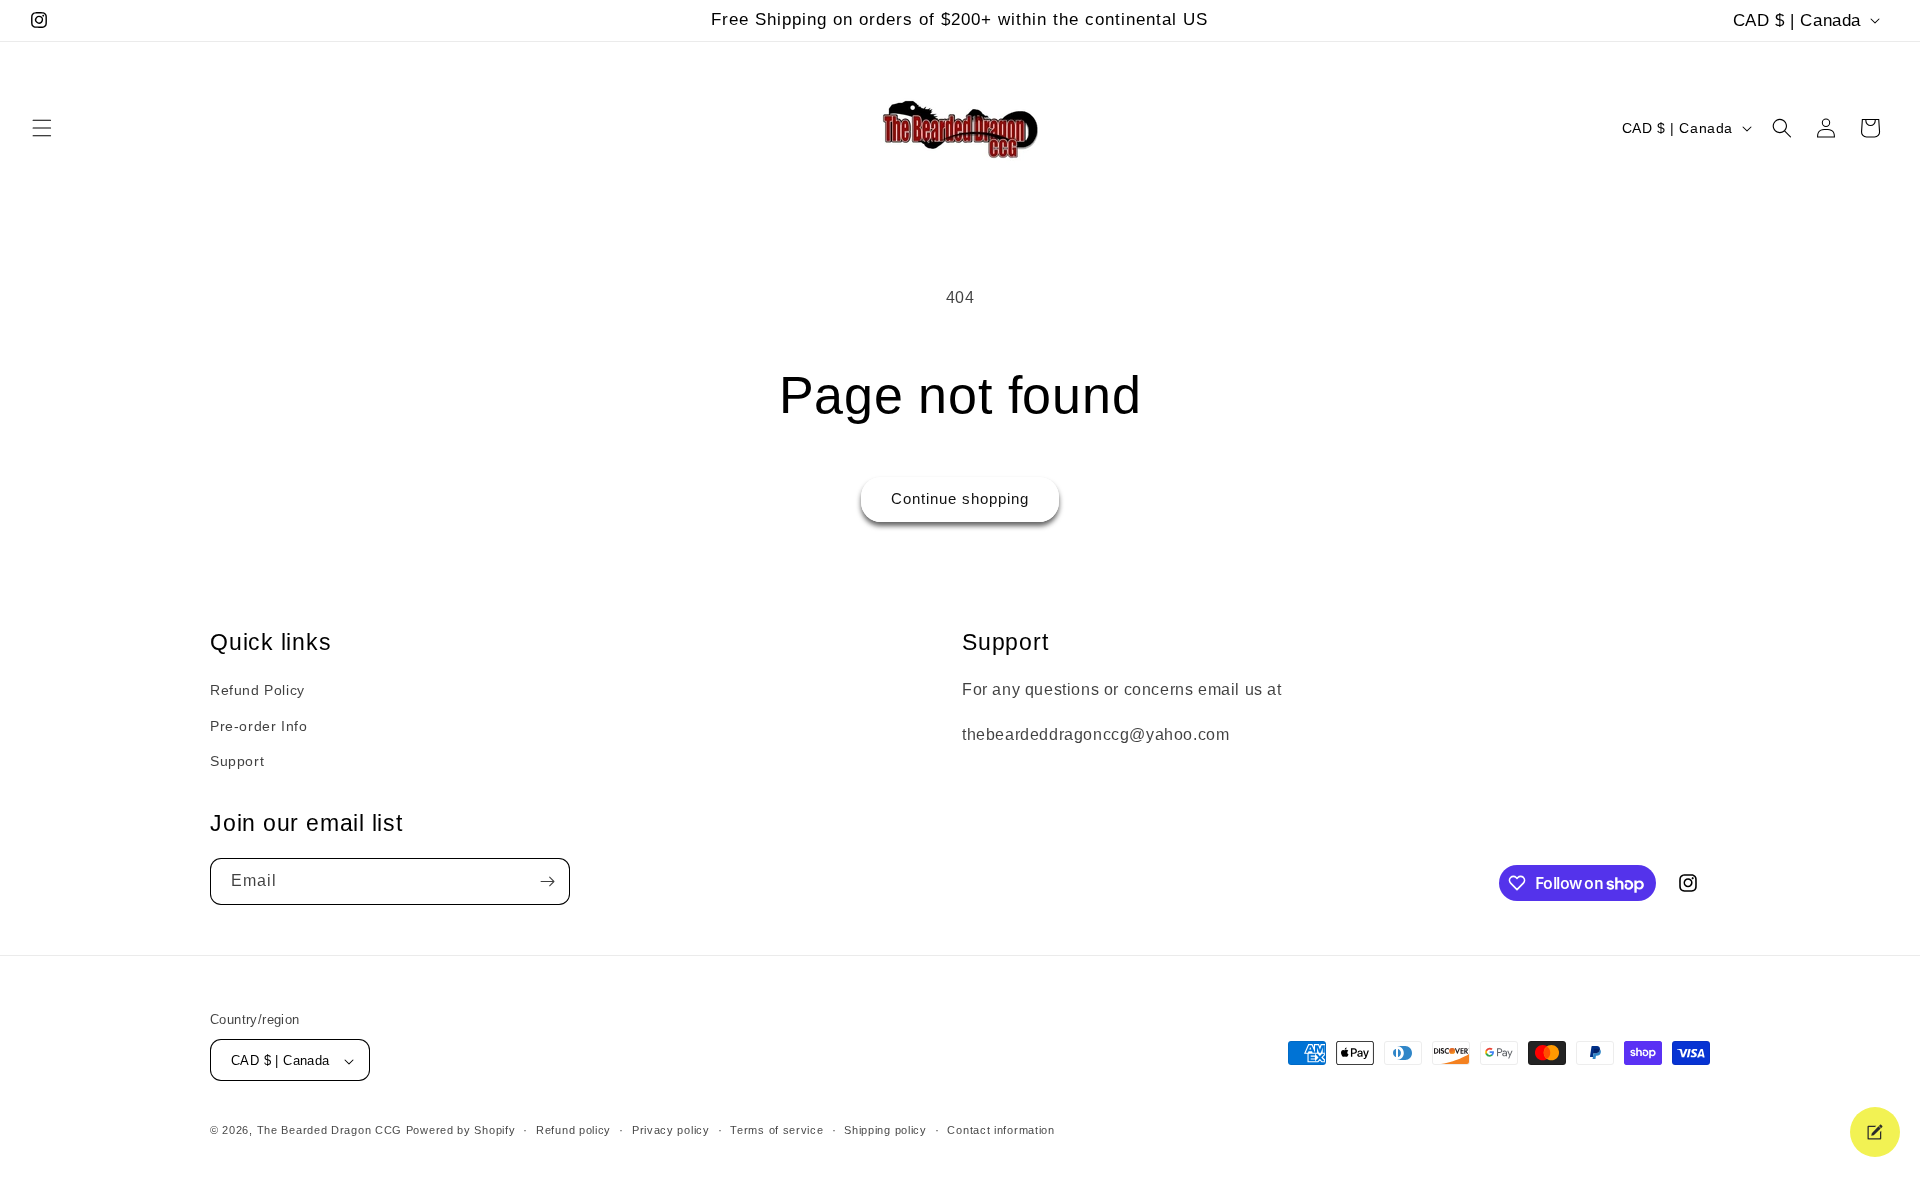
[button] (42, 128)
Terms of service (776, 1130)
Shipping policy (885, 1130)
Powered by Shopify (461, 1131)
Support (237, 761)
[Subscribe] (547, 881)
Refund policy (573, 1130)
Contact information (1000, 1130)
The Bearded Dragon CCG (329, 1131)
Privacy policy (671, 1130)
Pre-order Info (258, 726)
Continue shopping (960, 498)
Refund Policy (257, 691)
